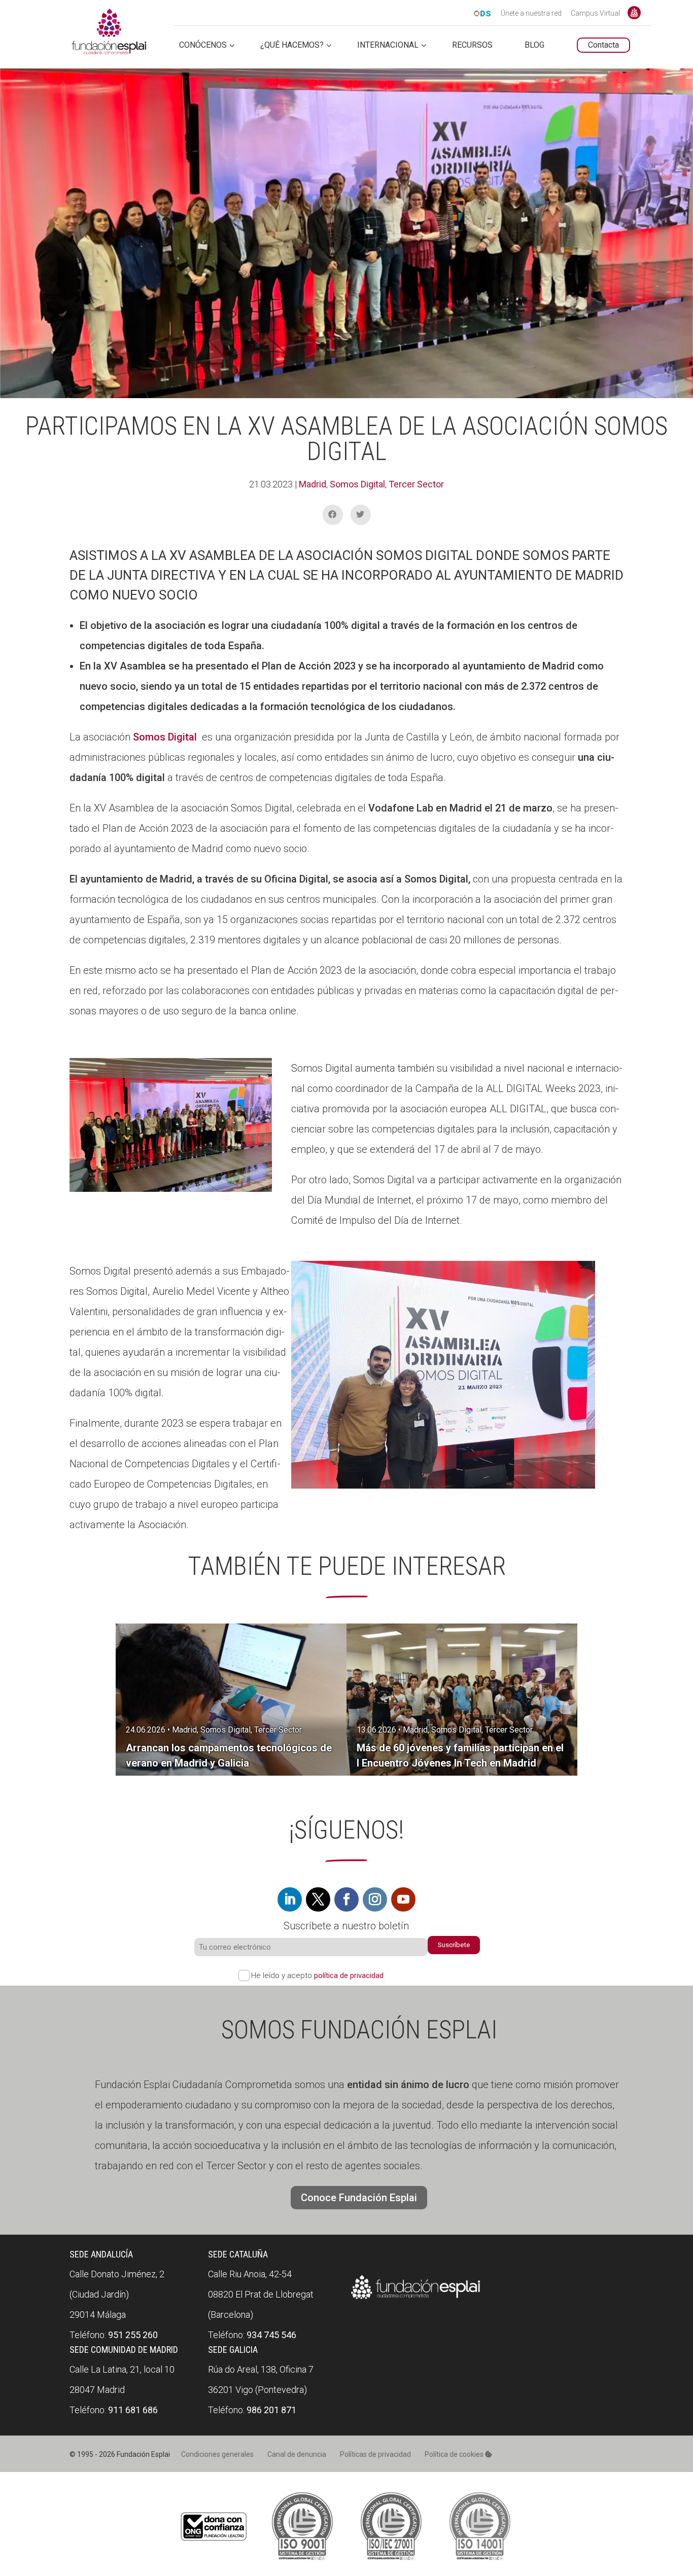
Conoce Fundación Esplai (634, 13)
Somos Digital (357, 484)
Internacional (388, 45)
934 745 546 (271, 2335)
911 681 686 (133, 2410)
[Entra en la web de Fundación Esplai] (416, 2299)
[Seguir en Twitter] (318, 1899)
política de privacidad (349, 1975)
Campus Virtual (595, 14)
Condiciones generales (217, 2454)
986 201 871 (271, 2410)
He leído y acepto (317, 1975)
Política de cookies (455, 2454)
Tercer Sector (416, 484)
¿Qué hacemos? (292, 45)
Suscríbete (454, 1945)
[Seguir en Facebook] (346, 1899)
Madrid (313, 484)
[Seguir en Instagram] (375, 1899)
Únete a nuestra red (531, 14)
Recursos (472, 45)
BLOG (534, 45)
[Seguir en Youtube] (403, 1899)
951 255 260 (133, 2335)
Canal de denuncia (297, 2454)
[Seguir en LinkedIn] (290, 1899)
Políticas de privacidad (375, 2454)
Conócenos (203, 45)
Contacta (603, 45)
